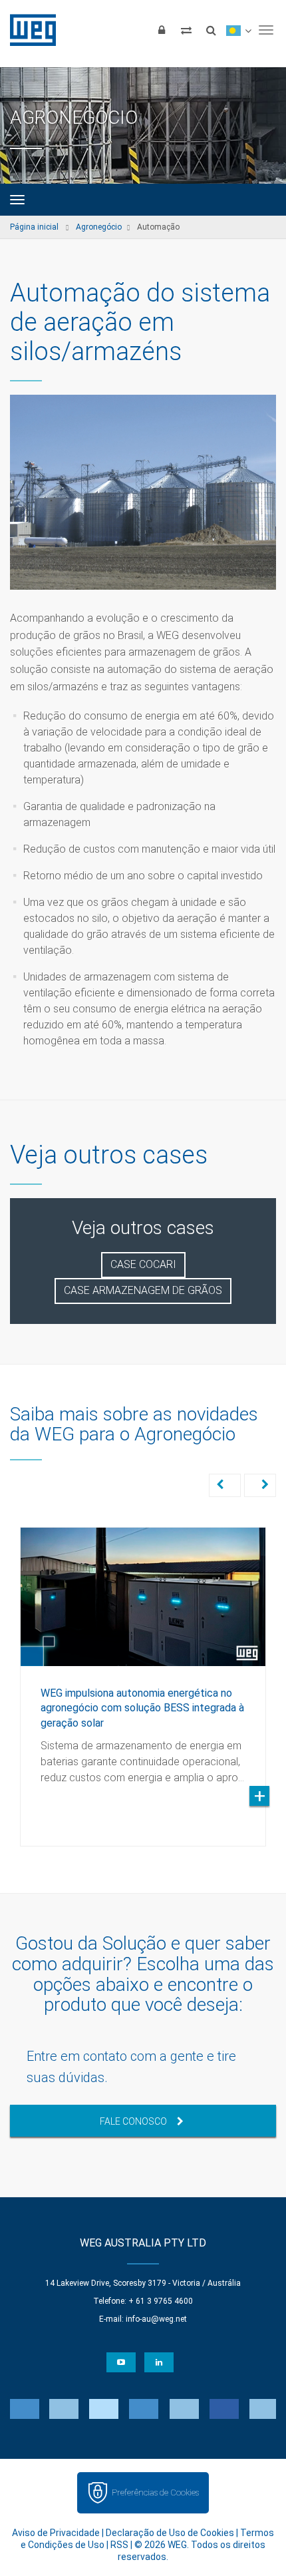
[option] (143, 1677)
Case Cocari (143, 1264)
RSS (119, 2545)
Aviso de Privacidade (56, 2533)
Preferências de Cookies (155, 2492)
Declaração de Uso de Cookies (170, 2533)
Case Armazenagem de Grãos (143, 1290)
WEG (28, 30)
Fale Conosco (133, 2121)
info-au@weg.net (156, 2319)
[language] (238, 30)
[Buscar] (211, 30)
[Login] (162, 30)
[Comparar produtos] (186, 30)
